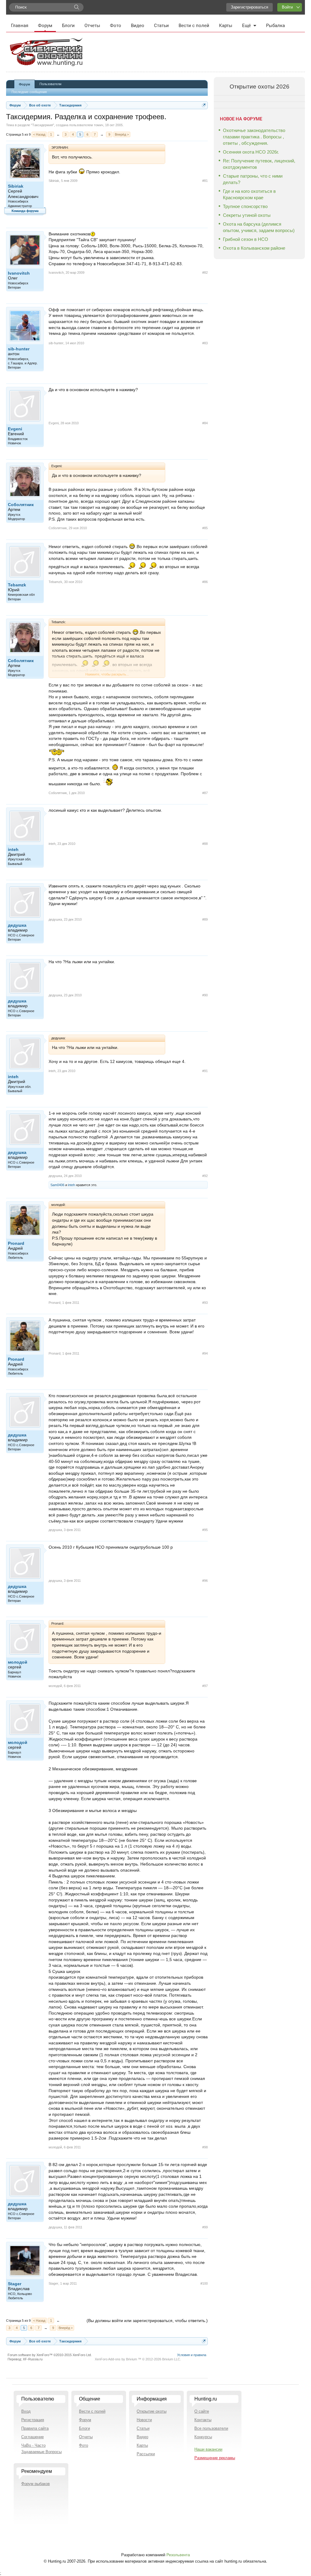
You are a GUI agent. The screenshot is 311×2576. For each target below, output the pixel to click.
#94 (205, 1353)
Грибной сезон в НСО (246, 239)
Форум (45, 26)
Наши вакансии (208, 2449)
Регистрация (33, 2420)
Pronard (16, 1243)
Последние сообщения (29, 92)
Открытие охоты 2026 (260, 87)
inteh (13, 849)
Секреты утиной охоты (247, 215)
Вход (26, 2411)
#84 (205, 423)
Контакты (203, 2420)
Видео (138, 26)
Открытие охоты (152, 2411)
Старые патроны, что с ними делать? (253, 179)
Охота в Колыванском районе (254, 248)
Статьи (161, 26)
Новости (144, 2420)
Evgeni (15, 429)
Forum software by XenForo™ (50, 2355)
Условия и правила (192, 2355)
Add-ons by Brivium (138, 2359)
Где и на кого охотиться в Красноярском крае (249, 194)
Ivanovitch (19, 273)
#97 (205, 1686)
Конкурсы (203, 2437)
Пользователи (50, 84)
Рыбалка (275, 26)
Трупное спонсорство (245, 206)
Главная (20, 26)
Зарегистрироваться (249, 7)
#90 (205, 995)
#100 (204, 2283)
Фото (116, 26)
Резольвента (178, 2555)
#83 (205, 343)
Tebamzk (17, 585)
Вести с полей (194, 26)
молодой (18, 1662)
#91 (205, 1071)
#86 (205, 582)
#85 (205, 528)
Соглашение (32, 2437)
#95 (205, 1530)
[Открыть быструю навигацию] (204, 105)
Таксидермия (43, 125)
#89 (205, 919)
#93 (205, 1303)
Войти (287, 7)
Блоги (68, 26)
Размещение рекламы (215, 2458)
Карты (226, 26)
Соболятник (21, 505)
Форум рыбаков (36, 2484)
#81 (205, 181)
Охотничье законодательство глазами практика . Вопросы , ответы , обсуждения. (254, 137)
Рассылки (146, 2454)
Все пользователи (211, 2428)
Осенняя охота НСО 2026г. (251, 152)
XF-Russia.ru (33, 2359)
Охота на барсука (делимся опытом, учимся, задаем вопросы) (259, 227)
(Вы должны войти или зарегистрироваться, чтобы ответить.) (147, 2321)
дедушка (17, 925)
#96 (205, 1581)
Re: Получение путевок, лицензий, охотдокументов (259, 164)
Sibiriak (16, 186)
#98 (205, 2147)
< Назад (39, 134)
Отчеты (92, 26)
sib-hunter (19, 349)
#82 (205, 273)
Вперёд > (122, 134)
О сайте (202, 2411)
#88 (205, 844)
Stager (15, 2284)
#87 (205, 793)
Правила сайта (35, 2428)
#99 (205, 2227)
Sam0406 (57, 1185)
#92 (205, 1176)
